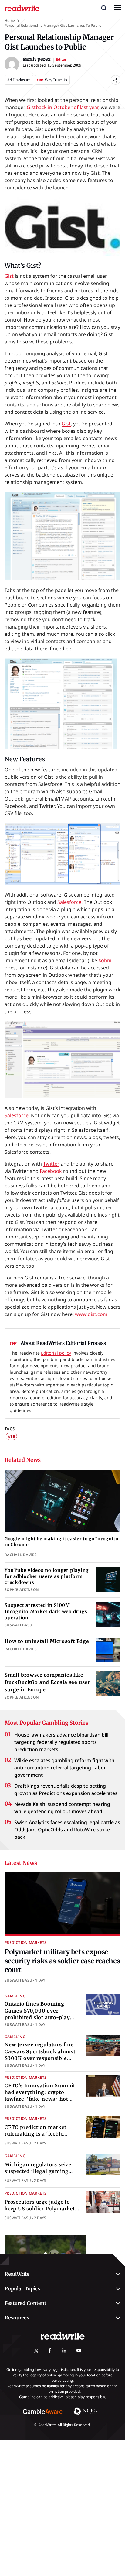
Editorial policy (56, 1353)
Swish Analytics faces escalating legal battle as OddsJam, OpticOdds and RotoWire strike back (67, 1830)
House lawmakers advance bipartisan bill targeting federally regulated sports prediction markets (61, 1742)
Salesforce (69, 902)
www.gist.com (91, 1314)
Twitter (51, 1164)
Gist (31, 107)
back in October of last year (67, 107)
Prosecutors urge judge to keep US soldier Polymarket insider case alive (40, 2209)
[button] (104, 8)
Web (11, 1436)
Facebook (51, 1171)
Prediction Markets (25, 1942)
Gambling (15, 1996)
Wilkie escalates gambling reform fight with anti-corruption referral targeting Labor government (64, 1768)
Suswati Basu (18, 1980)
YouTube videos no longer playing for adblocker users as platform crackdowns (47, 1576)
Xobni (105, 960)
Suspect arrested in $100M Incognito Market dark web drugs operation (46, 1611)
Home (10, 21)
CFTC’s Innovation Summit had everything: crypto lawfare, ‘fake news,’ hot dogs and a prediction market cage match (40, 2099)
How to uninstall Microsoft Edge (47, 1641)
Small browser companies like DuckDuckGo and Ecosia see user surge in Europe (47, 1682)
